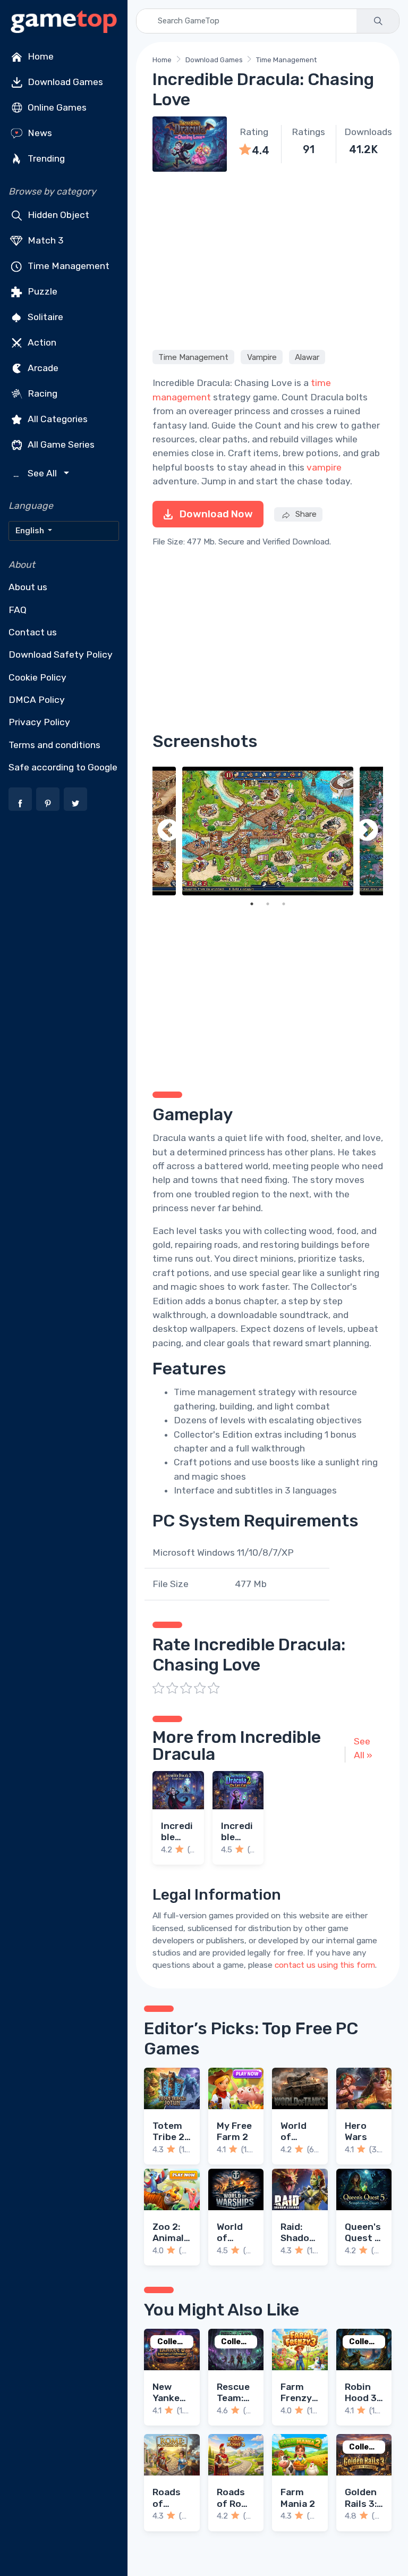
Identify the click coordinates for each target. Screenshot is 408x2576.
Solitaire (44, 317)
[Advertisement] (268, 259)
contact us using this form (325, 1965)
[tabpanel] (268, 831)
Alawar (307, 357)
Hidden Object (57, 215)
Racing (41, 393)
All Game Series (60, 444)
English (31, 531)
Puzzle (41, 291)
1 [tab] (252, 904)
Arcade (42, 368)
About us (28, 587)
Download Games (64, 82)
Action (41, 342)
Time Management (67, 266)
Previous (168, 831)
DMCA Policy (37, 700)
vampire (324, 467)
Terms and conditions (54, 745)
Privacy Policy (39, 722)
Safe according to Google (63, 767)
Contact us (33, 632)
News (39, 133)
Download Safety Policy (61, 655)
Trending (45, 158)
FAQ (18, 610)
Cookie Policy (37, 677)
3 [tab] (284, 904)
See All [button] (36, 473)
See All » (363, 1748)
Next (367, 831)
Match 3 (45, 240)
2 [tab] (268, 904)
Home (40, 56)
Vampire (262, 357)
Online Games (56, 107)
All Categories (57, 419)
